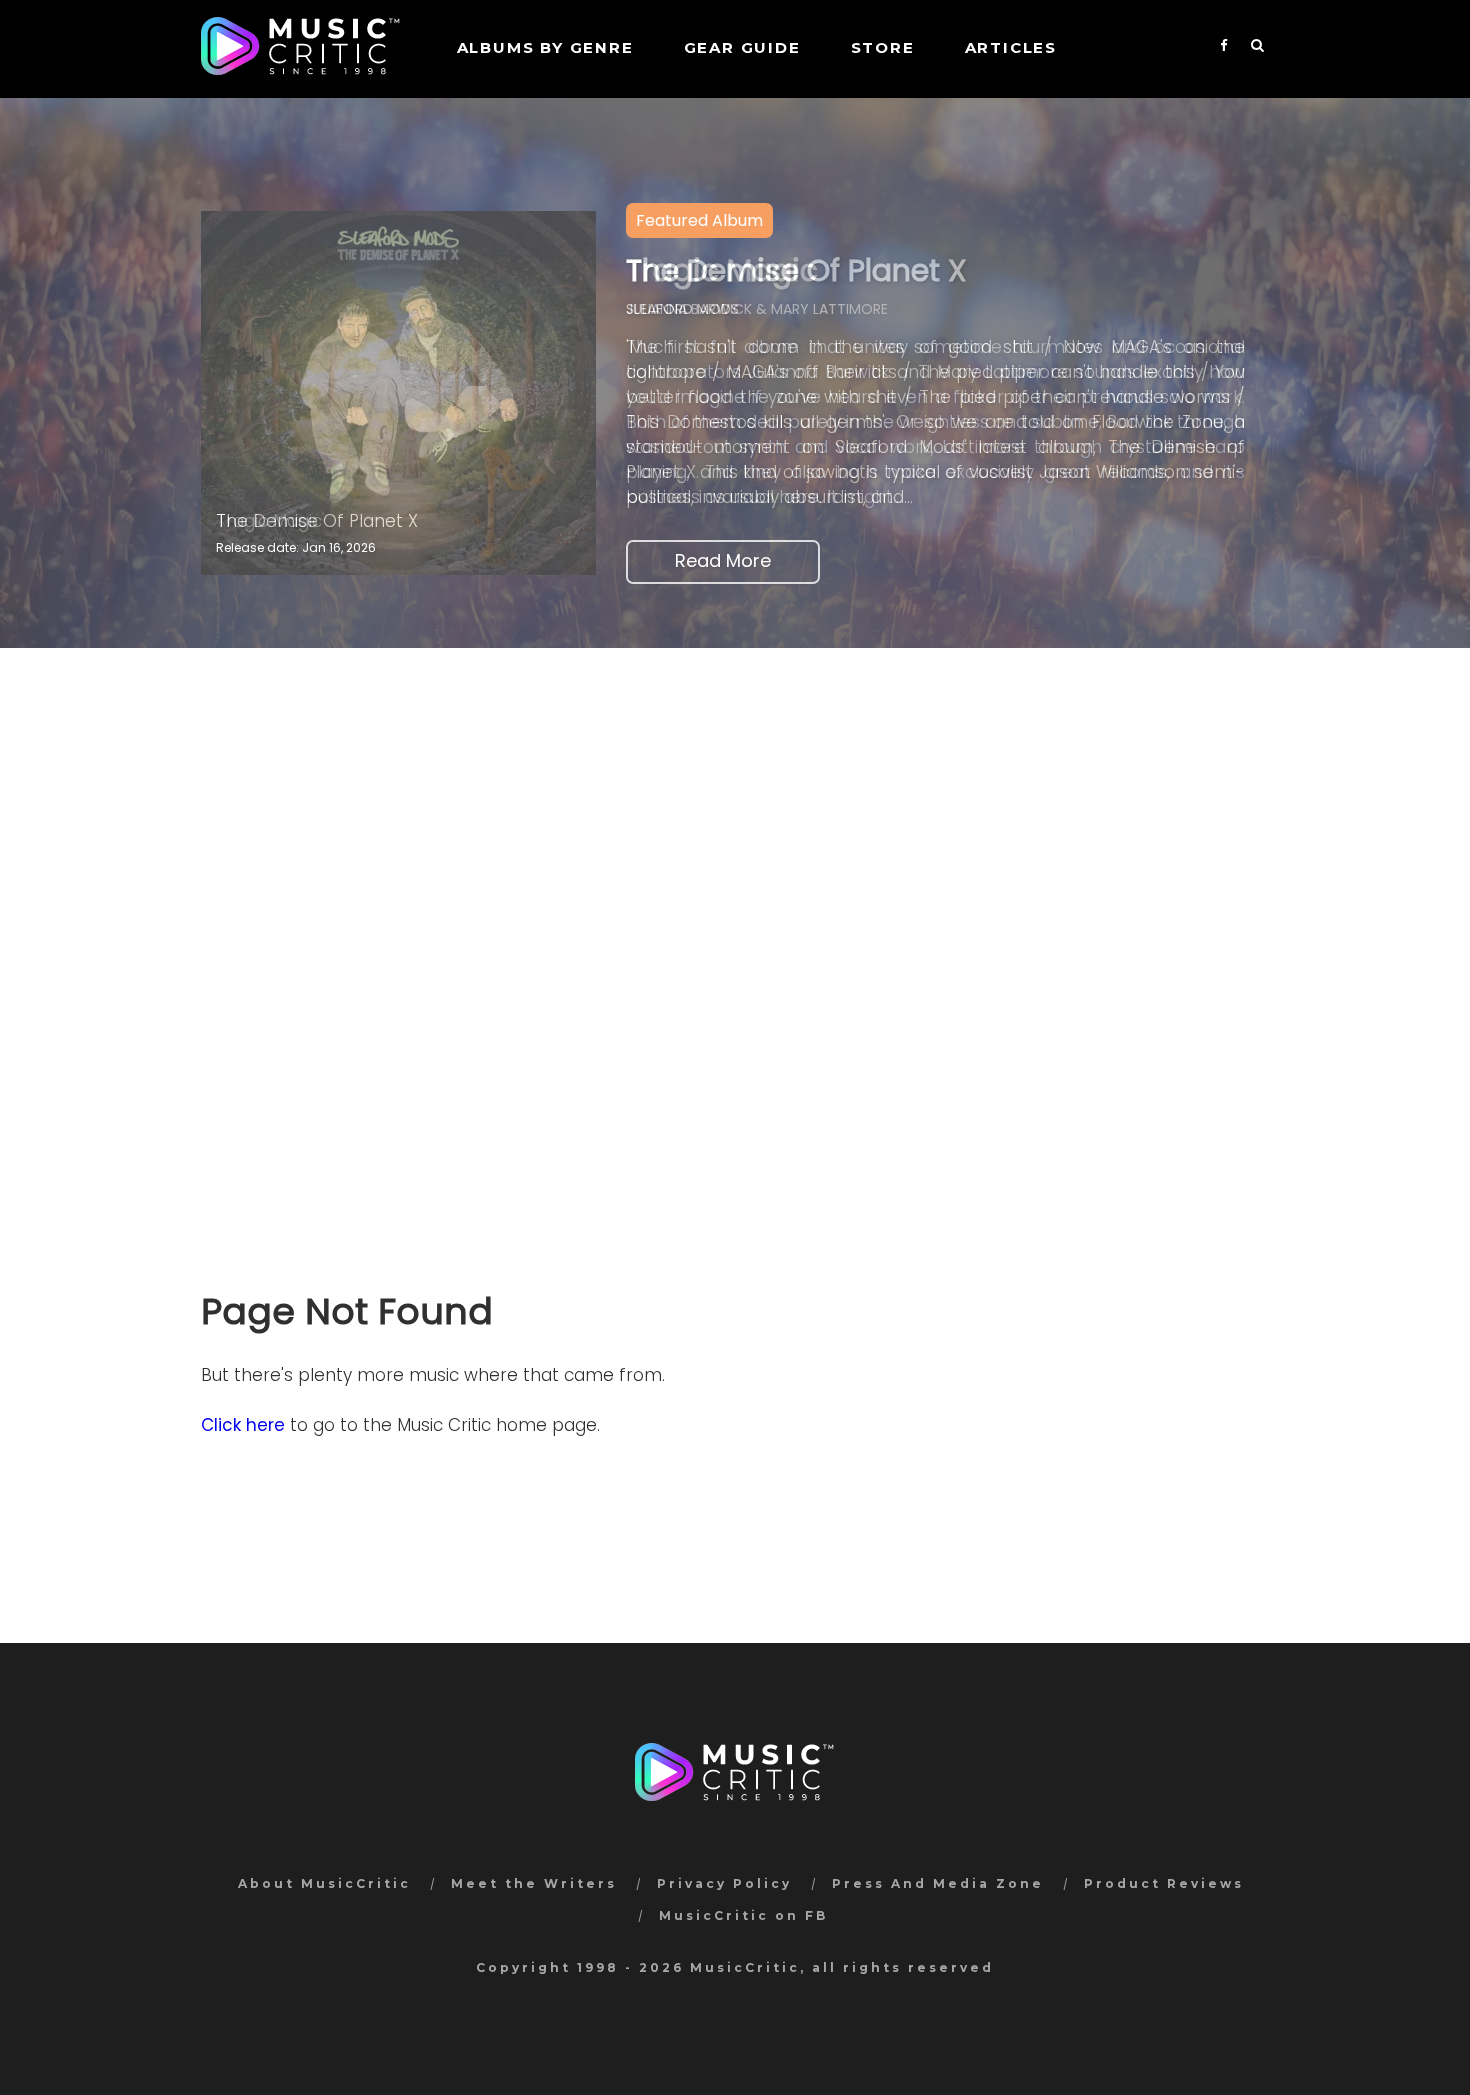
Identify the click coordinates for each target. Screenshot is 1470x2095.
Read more (723, 560)
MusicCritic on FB (743, 1915)
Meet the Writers (534, 1883)
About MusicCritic (324, 1883)
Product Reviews (1164, 1883)
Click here (243, 1425)
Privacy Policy (724, 1883)
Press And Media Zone (938, 1883)
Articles (1011, 47)
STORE (883, 47)
